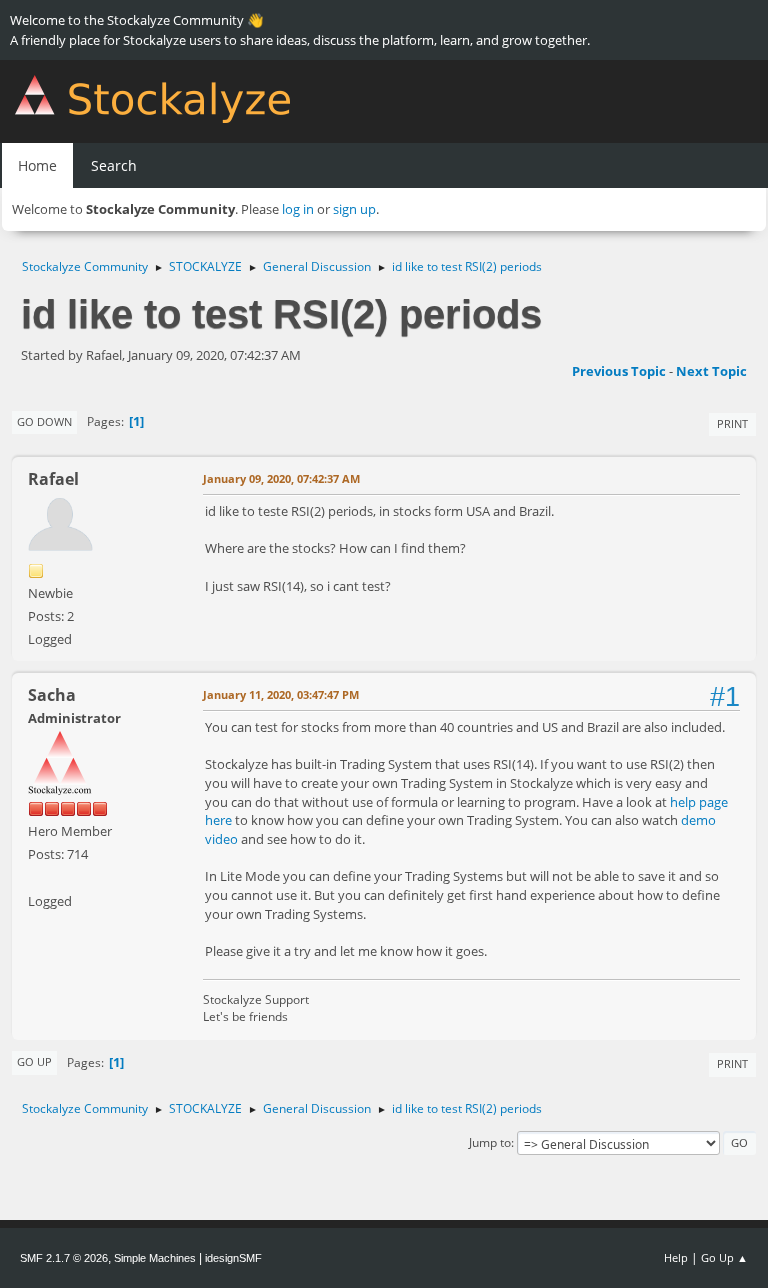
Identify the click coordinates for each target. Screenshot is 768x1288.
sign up (354, 209)
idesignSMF (233, 1258)
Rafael (53, 479)
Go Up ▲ (724, 1257)
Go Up (34, 1061)
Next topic (711, 371)
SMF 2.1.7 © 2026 (64, 1258)
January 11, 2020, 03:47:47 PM (281, 694)
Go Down (44, 421)
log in (298, 209)
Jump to (490, 1142)
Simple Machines (155, 1258)
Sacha (52, 695)
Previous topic (619, 371)
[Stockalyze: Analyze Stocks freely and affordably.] (36, 877)
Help (676, 1257)
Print (732, 423)
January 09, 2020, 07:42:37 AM (281, 478)
